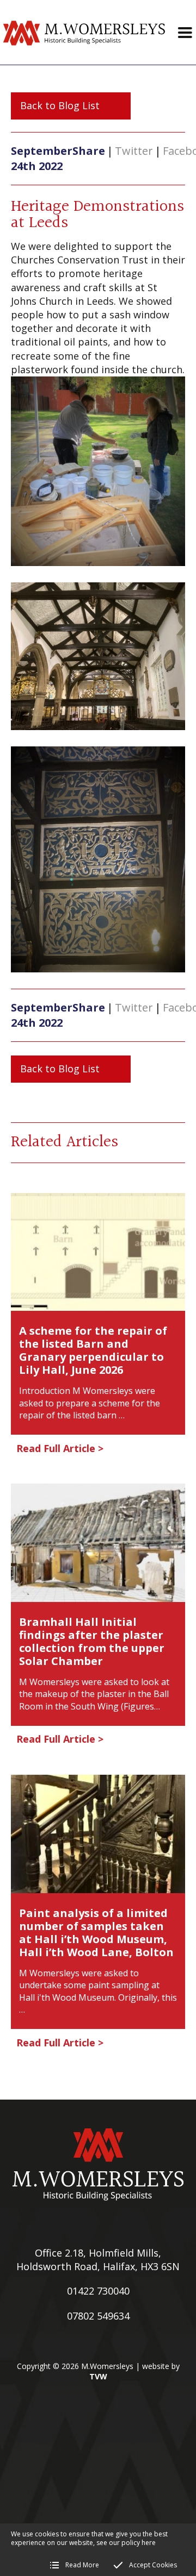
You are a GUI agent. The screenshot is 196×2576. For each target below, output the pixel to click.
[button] (185, 33)
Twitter (134, 151)
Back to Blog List (60, 105)
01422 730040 (98, 2291)
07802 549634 (98, 2316)
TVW (98, 2376)
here (149, 2543)
